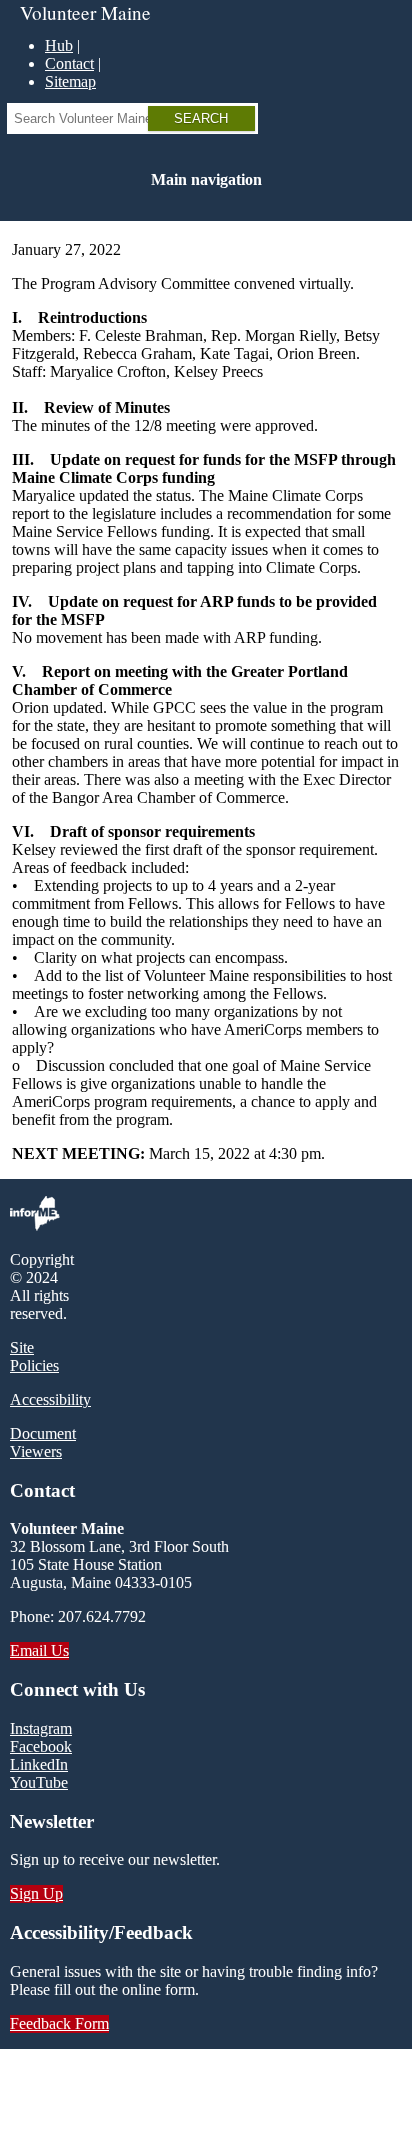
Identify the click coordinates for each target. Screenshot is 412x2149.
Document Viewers (43, 1442)
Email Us (39, 1650)
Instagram (41, 1728)
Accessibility (50, 1399)
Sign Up (36, 1893)
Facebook (41, 1746)
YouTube (39, 1782)
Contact (69, 63)
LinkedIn (39, 1764)
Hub (59, 45)
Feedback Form (59, 2023)
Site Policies (34, 1356)
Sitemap (70, 81)
